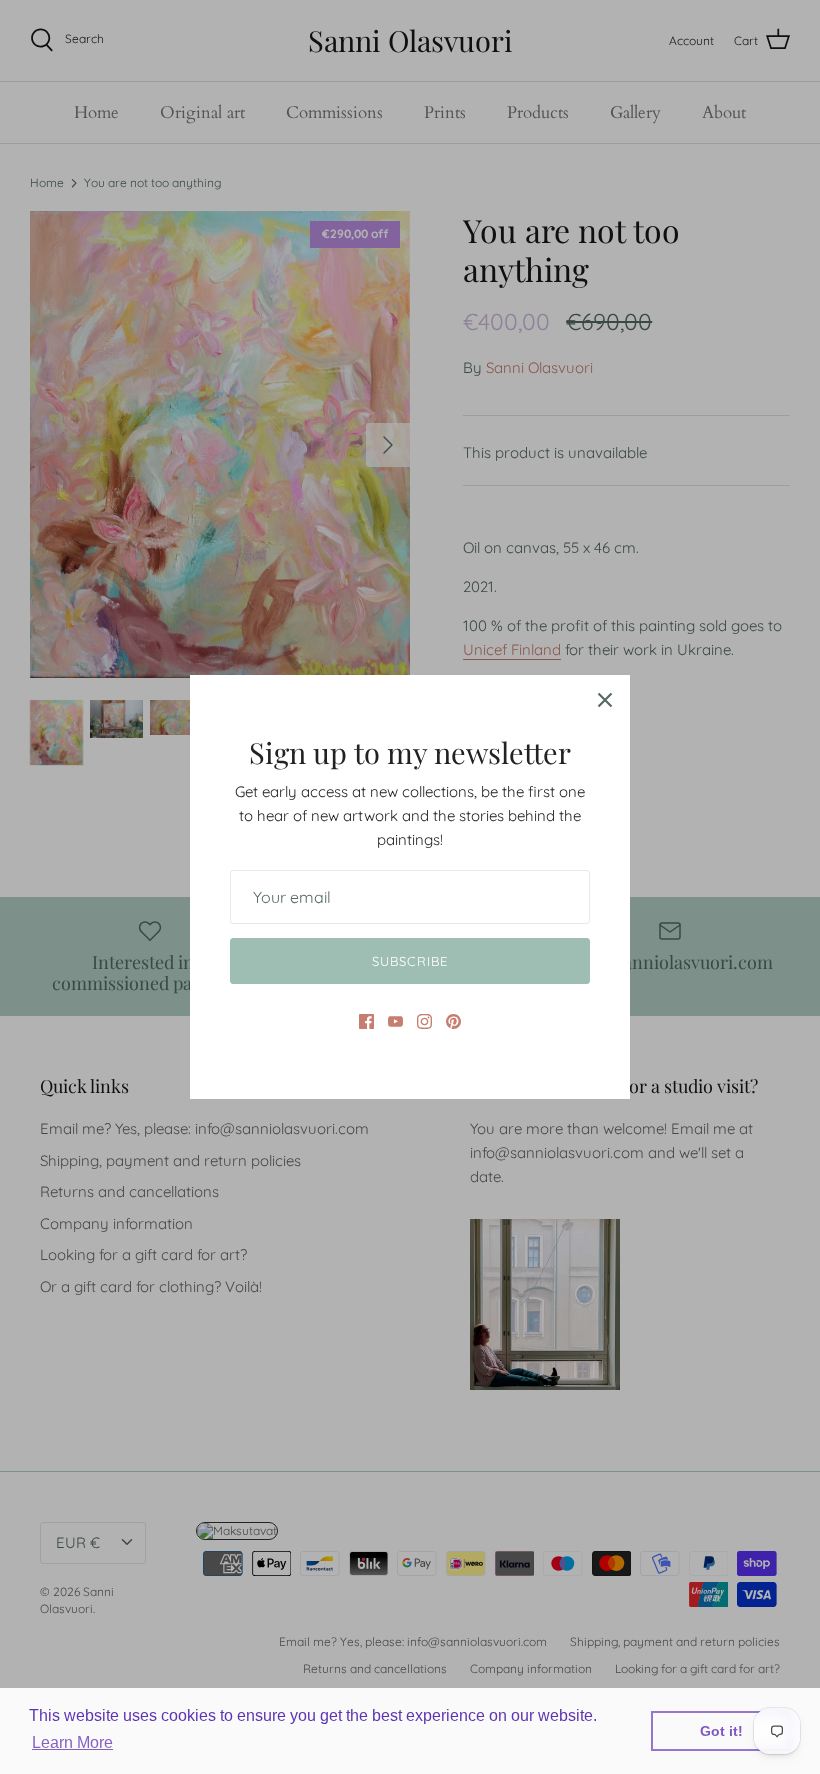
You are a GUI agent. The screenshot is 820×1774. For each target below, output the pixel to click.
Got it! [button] (721, 1731)
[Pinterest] (453, 1021)
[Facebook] (366, 1021)
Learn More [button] (72, 1742)
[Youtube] (395, 1021)
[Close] (605, 700)
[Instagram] (424, 1021)
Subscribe (409, 961)
